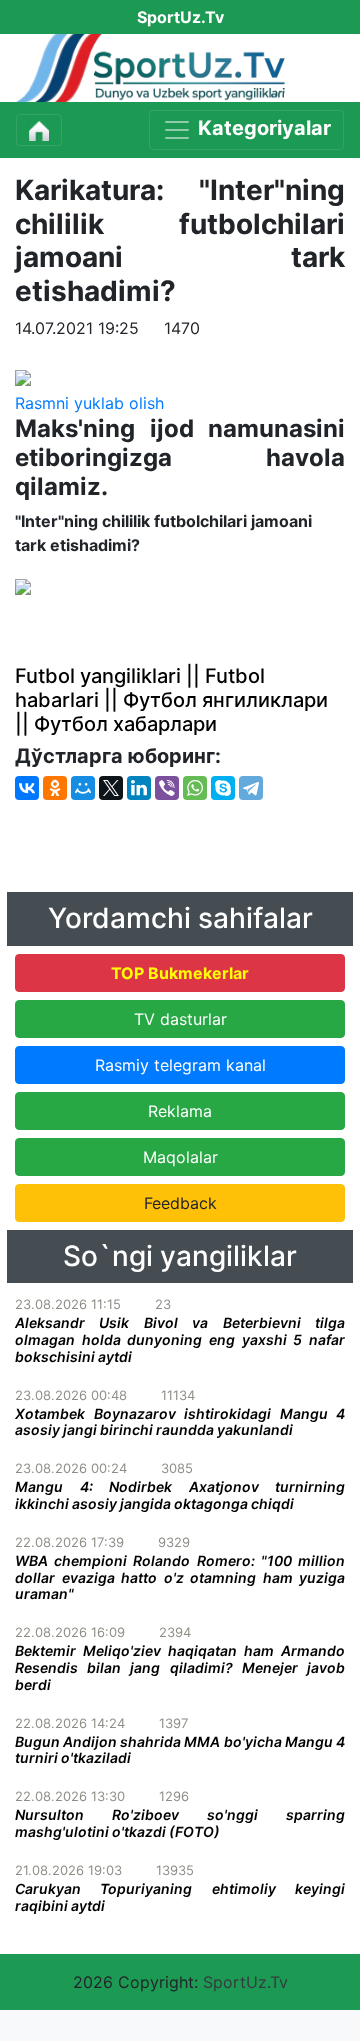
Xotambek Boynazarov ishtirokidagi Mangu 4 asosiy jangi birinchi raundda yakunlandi (180, 1422)
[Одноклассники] (55, 788)
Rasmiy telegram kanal (180, 1065)
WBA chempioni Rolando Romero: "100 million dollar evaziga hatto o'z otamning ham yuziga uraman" (180, 1577)
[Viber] (167, 788)
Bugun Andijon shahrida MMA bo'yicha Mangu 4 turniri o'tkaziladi (180, 1750)
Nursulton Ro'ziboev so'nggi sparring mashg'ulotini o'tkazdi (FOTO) (180, 1823)
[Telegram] (251, 788)
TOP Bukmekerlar (180, 973)
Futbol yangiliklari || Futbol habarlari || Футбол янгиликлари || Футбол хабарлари (171, 700)
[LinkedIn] (139, 788)
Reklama (180, 1111)
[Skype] (223, 788)
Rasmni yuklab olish (89, 403)
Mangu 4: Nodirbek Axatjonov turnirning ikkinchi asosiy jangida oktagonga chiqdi (180, 1495)
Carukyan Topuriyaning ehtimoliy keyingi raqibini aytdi (180, 1897)
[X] (111, 788)
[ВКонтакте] (27, 788)
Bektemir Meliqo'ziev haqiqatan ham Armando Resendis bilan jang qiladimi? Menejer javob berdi (180, 1667)
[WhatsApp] (195, 788)
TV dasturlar (180, 1019)
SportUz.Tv (245, 1982)
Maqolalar (180, 1157)
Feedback (180, 1203)
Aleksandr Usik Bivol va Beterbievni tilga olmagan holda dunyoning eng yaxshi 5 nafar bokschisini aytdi (180, 1339)
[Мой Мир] (83, 788)
